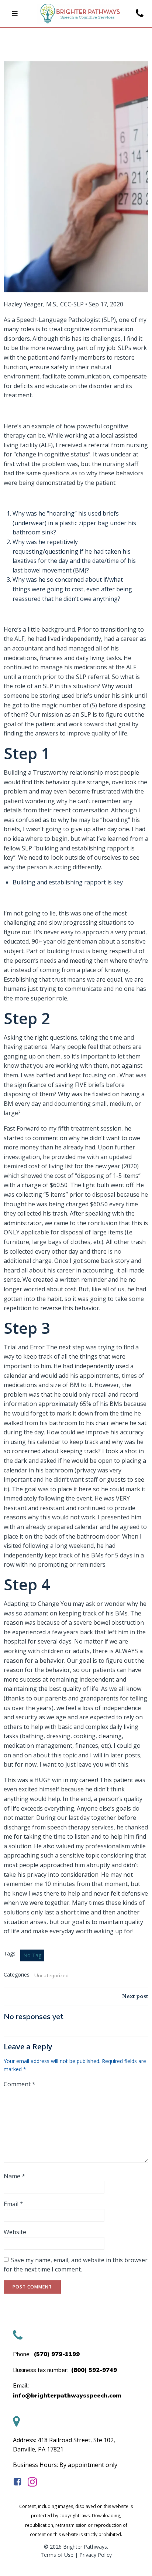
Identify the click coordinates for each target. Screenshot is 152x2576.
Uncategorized (51, 1976)
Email (13, 2204)
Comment (20, 2084)
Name (14, 2176)
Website (15, 2232)
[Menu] (15, 14)
